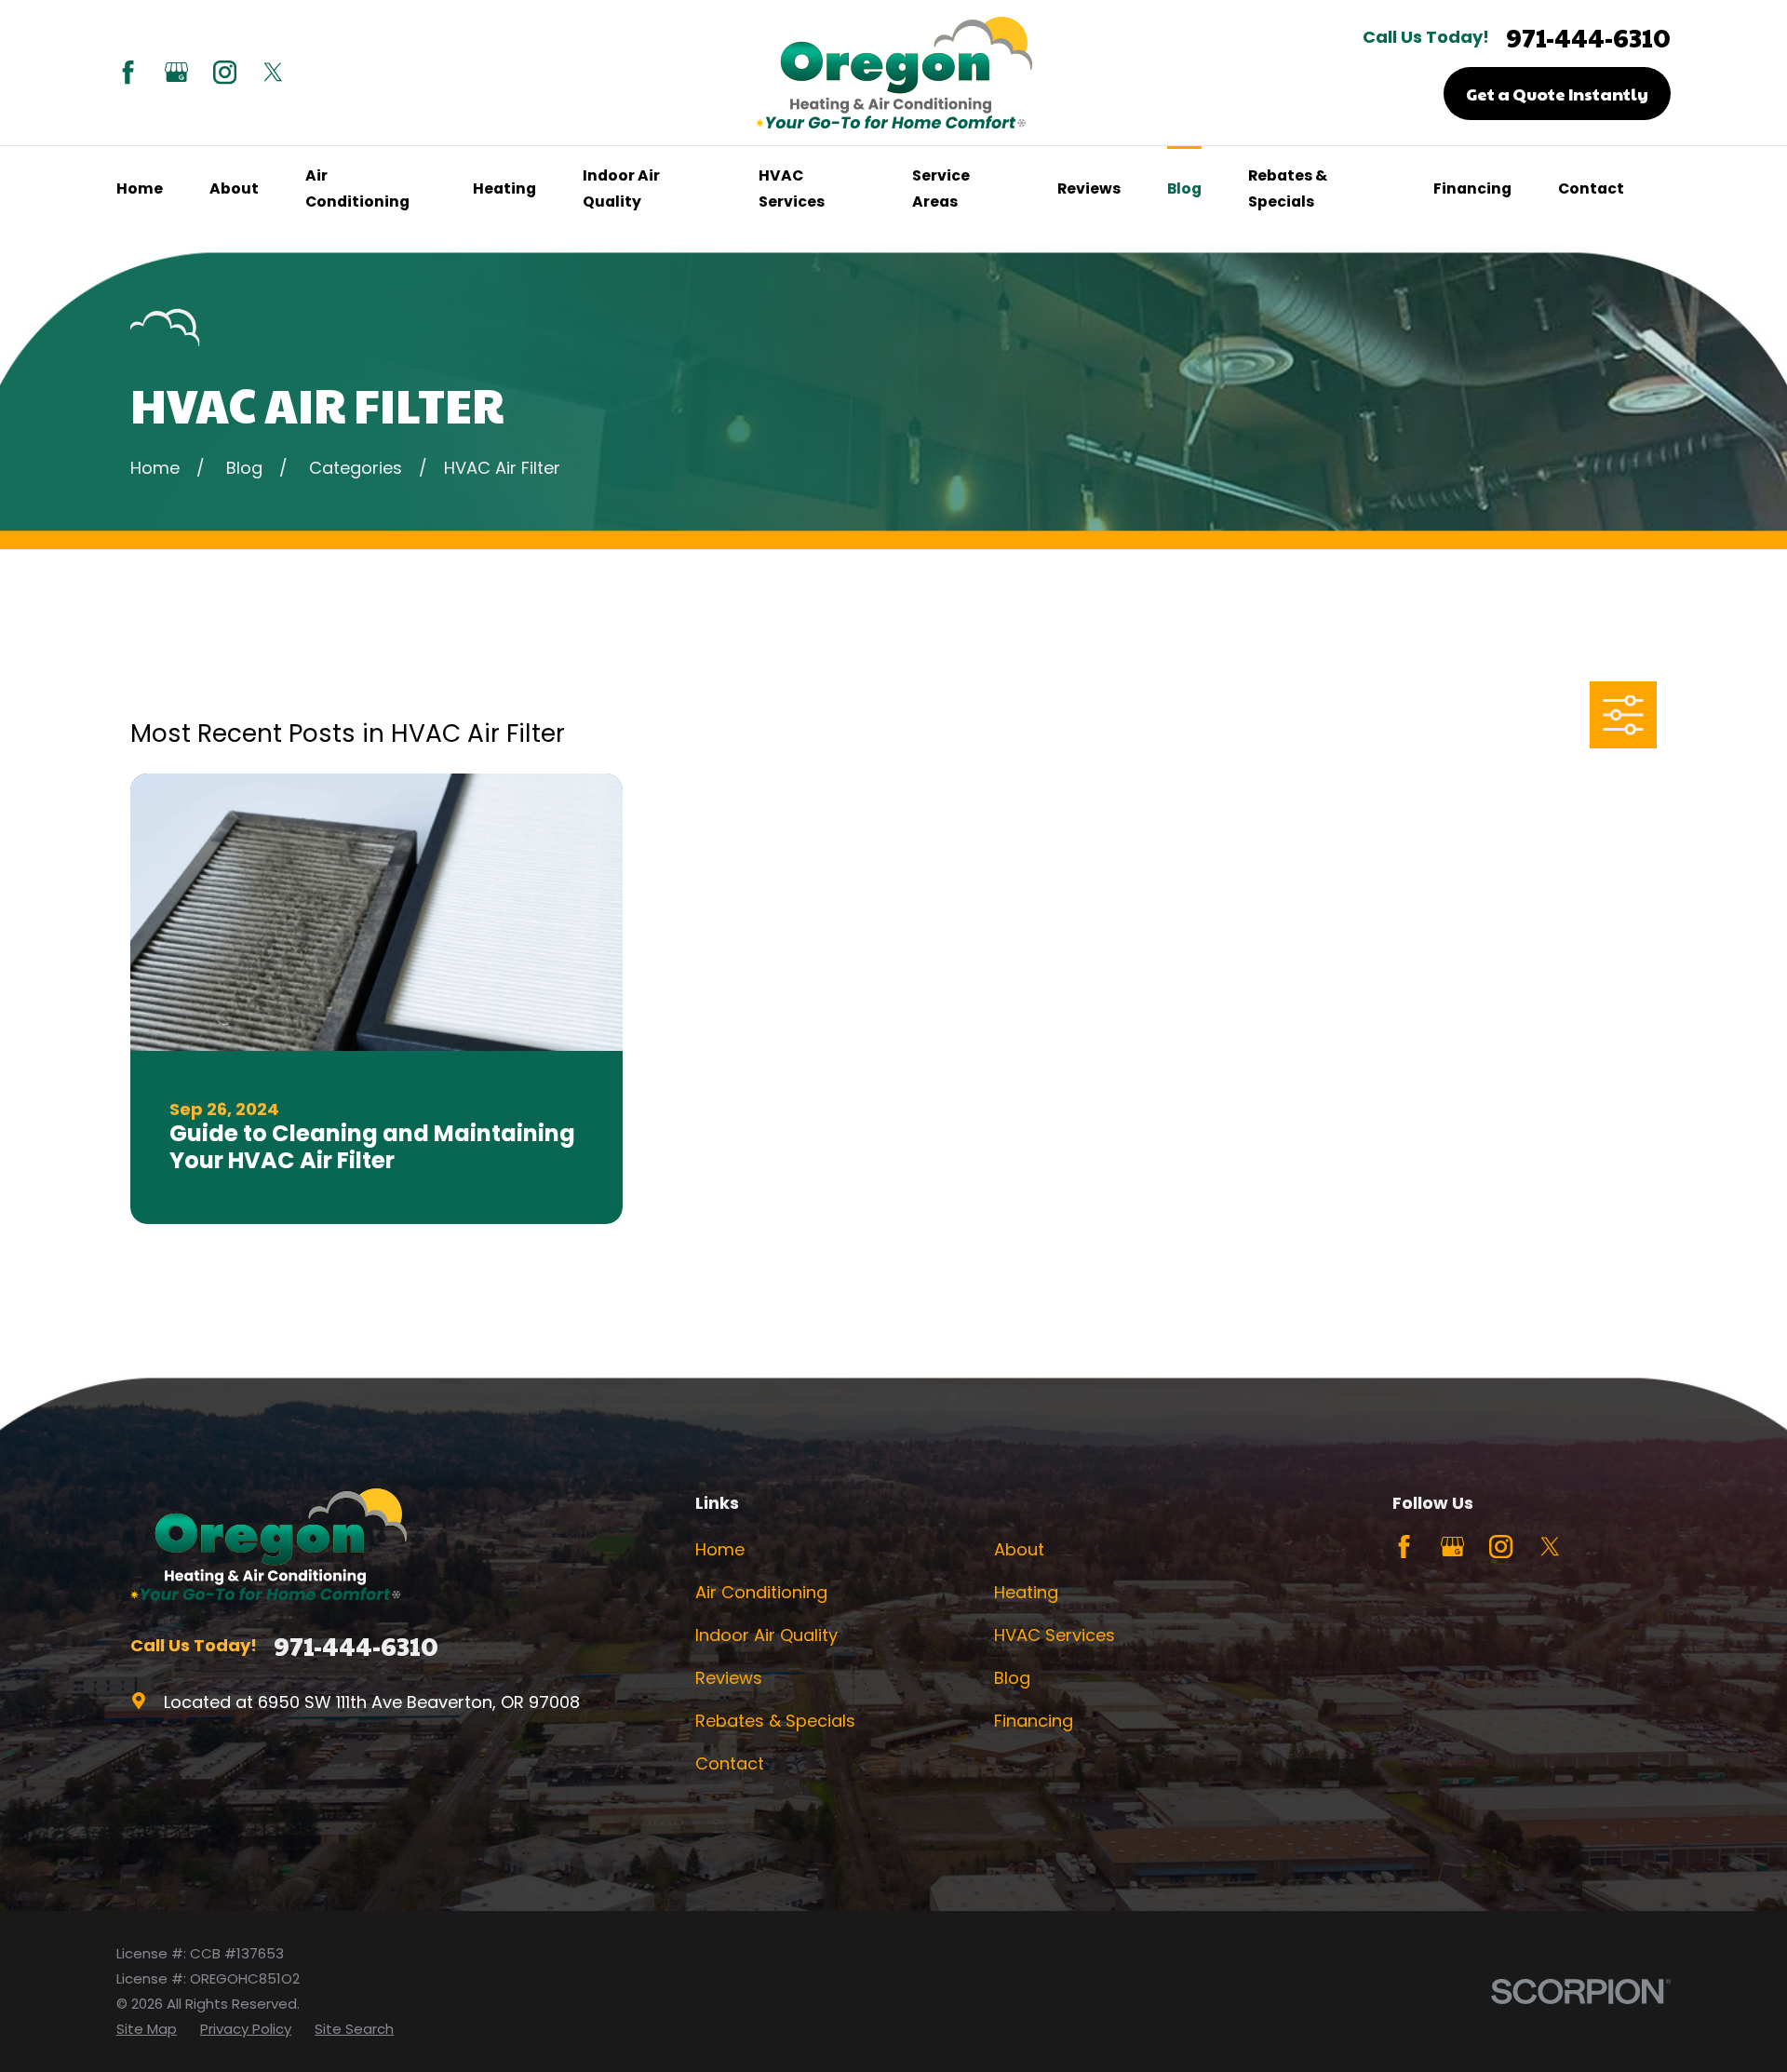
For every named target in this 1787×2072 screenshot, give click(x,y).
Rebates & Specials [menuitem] (1288, 188)
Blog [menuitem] (1184, 188)
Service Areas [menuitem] (941, 188)
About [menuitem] (234, 188)
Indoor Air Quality (766, 1635)
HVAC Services (1055, 1635)
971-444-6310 (1588, 38)
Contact (730, 1763)
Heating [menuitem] (504, 188)
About (1019, 1549)
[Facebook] (128, 72)
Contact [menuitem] (1591, 188)
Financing (1034, 1721)
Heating (1026, 1592)
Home (720, 1549)
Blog (1012, 1678)
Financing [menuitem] (1472, 188)
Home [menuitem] (140, 188)
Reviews (729, 1678)
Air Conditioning (761, 1592)
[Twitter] (273, 72)
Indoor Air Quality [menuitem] (621, 188)
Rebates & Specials (775, 1721)
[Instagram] (225, 72)
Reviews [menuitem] (1089, 188)
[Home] (894, 73)
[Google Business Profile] (176, 72)
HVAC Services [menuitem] (792, 188)
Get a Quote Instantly (1557, 94)
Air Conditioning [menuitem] (357, 188)
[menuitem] (147, 2029)
